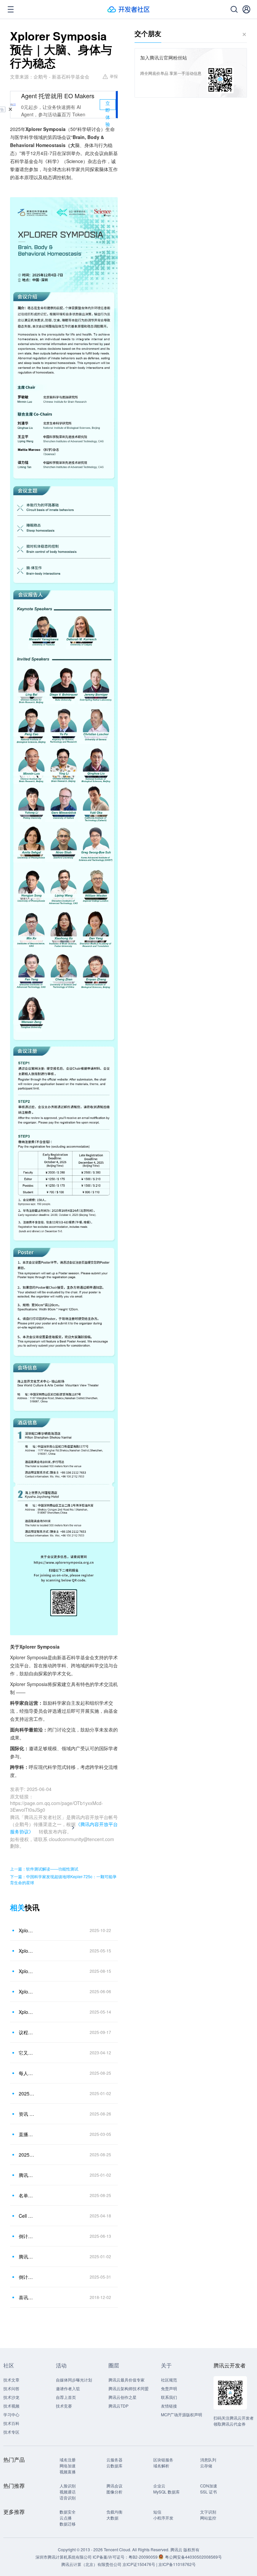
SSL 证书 (208, 2492)
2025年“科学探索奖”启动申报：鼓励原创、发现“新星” (26, 2093)
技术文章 (11, 2380)
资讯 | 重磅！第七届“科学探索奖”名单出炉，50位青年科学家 (26, 2114)
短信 (157, 2512)
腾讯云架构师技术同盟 (128, 2388)
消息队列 (208, 2460)
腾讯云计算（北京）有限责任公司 (91, 2564)
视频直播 (68, 2472)
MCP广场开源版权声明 (182, 2414)
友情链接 (169, 2406)
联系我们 (169, 2397)
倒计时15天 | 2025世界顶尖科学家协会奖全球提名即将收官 (26, 2277)
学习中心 (11, 2414)
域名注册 (68, 2460)
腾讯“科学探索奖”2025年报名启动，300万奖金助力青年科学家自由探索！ (26, 2257)
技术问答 (11, 2388)
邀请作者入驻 (68, 2388)
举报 (114, 76)
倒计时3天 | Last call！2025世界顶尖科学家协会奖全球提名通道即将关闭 (26, 2236)
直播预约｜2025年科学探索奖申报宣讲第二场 (26, 2134)
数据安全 (68, 2512)
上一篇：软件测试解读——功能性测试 (44, 1869)
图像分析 (114, 2492)
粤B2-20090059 (144, 2557)
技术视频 (11, 2406)
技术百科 (11, 2423)
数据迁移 (68, 2524)
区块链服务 (163, 2460)
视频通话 (68, 2492)
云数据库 (114, 2466)
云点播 (66, 2518)
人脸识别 (68, 2486)
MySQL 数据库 (166, 2492)
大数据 (112, 2518)
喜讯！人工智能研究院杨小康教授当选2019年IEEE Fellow (26, 2297)
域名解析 (161, 2466)
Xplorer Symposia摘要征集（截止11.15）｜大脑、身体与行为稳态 (26, 1930)
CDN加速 (209, 2486)
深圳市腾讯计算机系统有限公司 (64, 2557)
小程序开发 (163, 2518)
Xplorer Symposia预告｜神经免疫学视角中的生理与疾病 (26, 1951)
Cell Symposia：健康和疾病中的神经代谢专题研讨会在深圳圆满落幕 (26, 2216)
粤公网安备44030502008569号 (193, 2557)
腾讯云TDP (118, 2406)
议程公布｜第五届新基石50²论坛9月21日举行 (26, 2032)
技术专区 (11, 2432)
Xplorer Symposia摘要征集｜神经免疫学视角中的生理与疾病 (26, 1971)
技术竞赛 (64, 2406)
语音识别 (68, 2498)
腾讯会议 (114, 2486)
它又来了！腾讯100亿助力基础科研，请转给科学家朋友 (26, 2053)
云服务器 (114, 2460)
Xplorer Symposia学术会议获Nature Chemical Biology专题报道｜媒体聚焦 (26, 2012)
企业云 (159, 2486)
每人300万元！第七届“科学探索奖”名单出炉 (26, 2073)
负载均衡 (114, 2512)
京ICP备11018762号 (177, 2564)
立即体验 (108, 105)
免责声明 (169, 2388)
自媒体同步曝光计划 (74, 2380)
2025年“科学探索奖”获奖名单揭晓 (26, 2155)
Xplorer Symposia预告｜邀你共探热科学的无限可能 (26, 1991)
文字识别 (208, 2512)
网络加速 (68, 2466)
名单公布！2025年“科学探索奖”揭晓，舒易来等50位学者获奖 (26, 2195)
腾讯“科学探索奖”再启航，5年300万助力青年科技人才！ (26, 2175)
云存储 (206, 2466)
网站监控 (208, 2518)
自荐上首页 (66, 2397)
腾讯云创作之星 (122, 2397)
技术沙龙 (11, 2397)
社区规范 (169, 2380)
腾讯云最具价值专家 (126, 2380)
